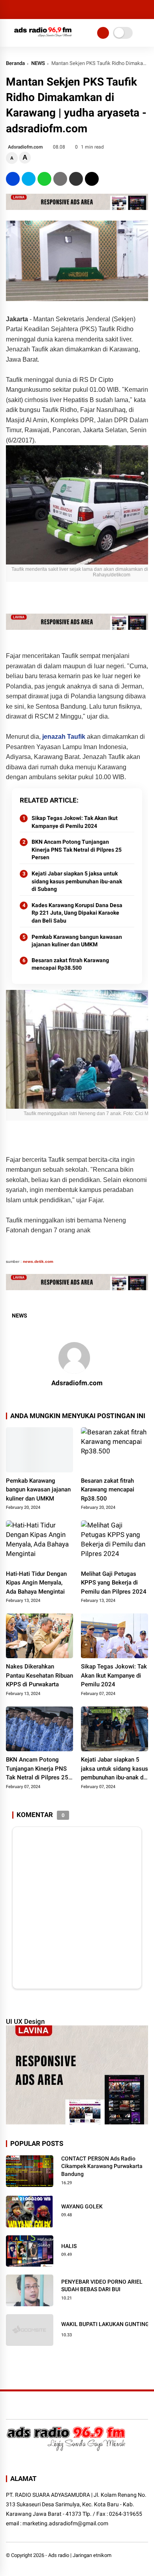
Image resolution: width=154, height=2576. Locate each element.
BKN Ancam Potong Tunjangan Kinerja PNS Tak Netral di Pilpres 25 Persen (77, 849)
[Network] (103, 33)
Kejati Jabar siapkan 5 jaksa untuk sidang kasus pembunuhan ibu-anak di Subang (77, 881)
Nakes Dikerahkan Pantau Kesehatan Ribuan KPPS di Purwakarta (39, 1675)
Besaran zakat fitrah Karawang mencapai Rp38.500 (70, 964)
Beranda (15, 63)
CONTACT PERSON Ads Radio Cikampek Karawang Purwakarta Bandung (102, 2166)
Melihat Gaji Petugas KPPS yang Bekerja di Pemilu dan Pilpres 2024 (114, 1583)
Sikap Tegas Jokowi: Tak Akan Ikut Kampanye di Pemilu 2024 (75, 822)
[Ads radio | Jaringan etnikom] (43, 39)
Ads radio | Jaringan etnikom (80, 2555)
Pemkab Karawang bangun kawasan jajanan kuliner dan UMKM (77, 941)
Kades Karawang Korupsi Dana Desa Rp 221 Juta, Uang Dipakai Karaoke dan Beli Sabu (77, 913)
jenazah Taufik (63, 737)
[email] (76, 179)
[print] (60, 179)
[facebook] (13, 179)
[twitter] (29, 179)
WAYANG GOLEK (82, 2206)
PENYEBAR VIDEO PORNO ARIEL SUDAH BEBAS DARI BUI (102, 2286)
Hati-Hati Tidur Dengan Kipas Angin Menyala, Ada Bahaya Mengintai (36, 1583)
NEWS (38, 63)
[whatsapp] (44, 179)
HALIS (69, 2246)
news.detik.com (38, 1261)
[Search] (145, 10)
